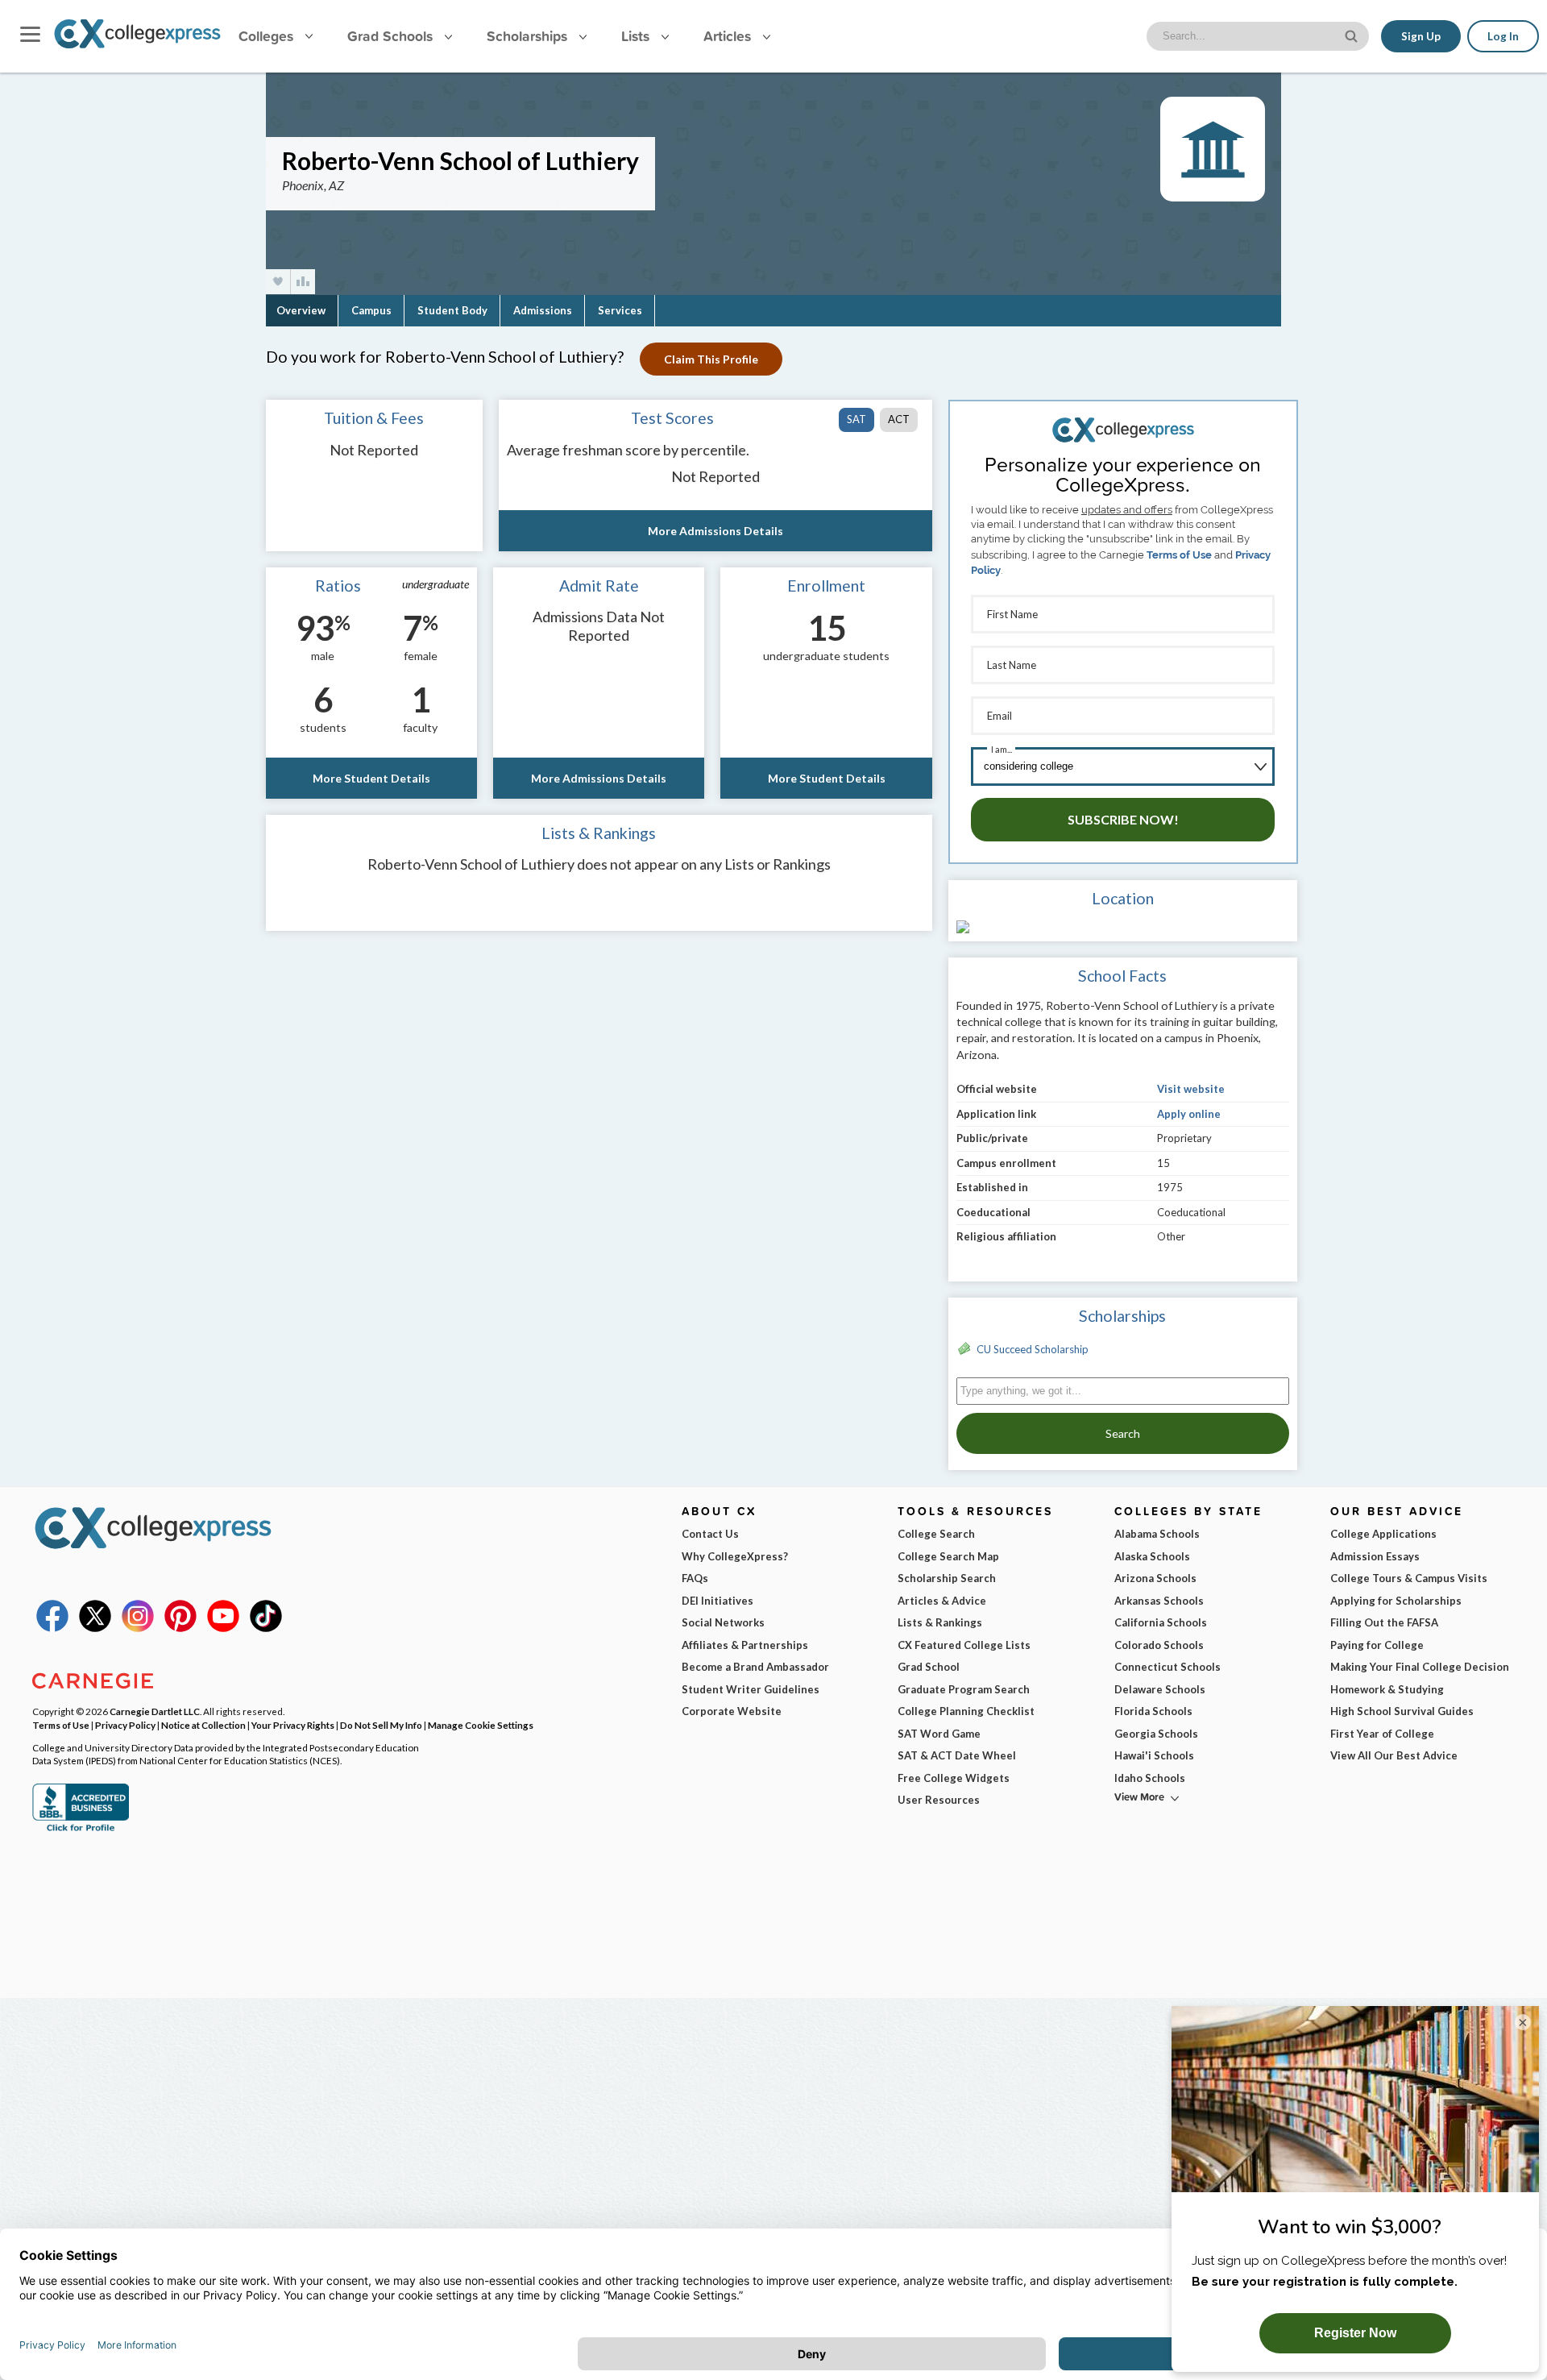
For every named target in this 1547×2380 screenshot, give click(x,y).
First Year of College (1382, 1734)
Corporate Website (732, 1711)
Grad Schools (392, 36)
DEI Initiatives (718, 1601)
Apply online (1189, 1114)
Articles (729, 36)
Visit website (1191, 1089)
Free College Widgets (954, 1778)
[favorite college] (278, 282)
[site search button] (1353, 35)
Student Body (452, 310)
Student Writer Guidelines (751, 1689)
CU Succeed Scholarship (1033, 1349)
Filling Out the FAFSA (1384, 1622)
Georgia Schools (1156, 1734)
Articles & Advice (942, 1601)
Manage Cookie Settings (481, 1725)
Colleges (266, 36)
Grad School (929, 1667)
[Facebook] (52, 1628)
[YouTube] (223, 1628)
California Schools (1161, 1622)
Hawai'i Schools (1154, 1755)
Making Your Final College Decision (1420, 1667)
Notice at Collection (203, 1725)
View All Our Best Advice (1394, 1755)
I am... (1002, 749)
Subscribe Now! (1123, 819)
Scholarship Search (947, 1578)
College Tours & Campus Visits (1409, 1578)
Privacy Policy (125, 1725)
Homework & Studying (1387, 1689)
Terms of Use (1179, 555)
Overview (301, 310)
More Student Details (371, 778)
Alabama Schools (1157, 1534)
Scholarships (529, 36)
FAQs (695, 1578)
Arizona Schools (1155, 1578)
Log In (1503, 36)
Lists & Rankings (940, 1622)
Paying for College (1377, 1645)
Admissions (543, 310)
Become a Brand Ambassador (755, 1667)
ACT (899, 419)
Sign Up (1421, 36)
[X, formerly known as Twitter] (95, 1628)
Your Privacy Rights (293, 1725)
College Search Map (948, 1556)
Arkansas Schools (1159, 1601)
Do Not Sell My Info (381, 1725)
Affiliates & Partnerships (745, 1645)
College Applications (1383, 1534)
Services (620, 310)
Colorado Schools (1159, 1645)
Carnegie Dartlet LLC (155, 1711)
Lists (637, 36)
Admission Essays (1375, 1556)
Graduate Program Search (964, 1689)
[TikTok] (266, 1628)
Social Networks (723, 1622)
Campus (371, 310)
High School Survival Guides (1402, 1711)
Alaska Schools (1152, 1556)
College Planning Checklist (966, 1711)
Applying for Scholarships (1396, 1601)
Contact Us (710, 1534)
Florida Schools (1153, 1711)
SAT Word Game (939, 1734)
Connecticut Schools (1168, 1667)
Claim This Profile (711, 359)
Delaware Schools (1160, 1689)
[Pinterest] (180, 1628)
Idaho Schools (1150, 1778)
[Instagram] (138, 1628)
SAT (856, 419)
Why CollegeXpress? (735, 1556)
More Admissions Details (715, 531)
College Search (936, 1534)
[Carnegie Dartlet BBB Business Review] (81, 1830)
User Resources (939, 1800)
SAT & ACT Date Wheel (957, 1755)
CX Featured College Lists (964, 1645)
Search (1123, 1433)
